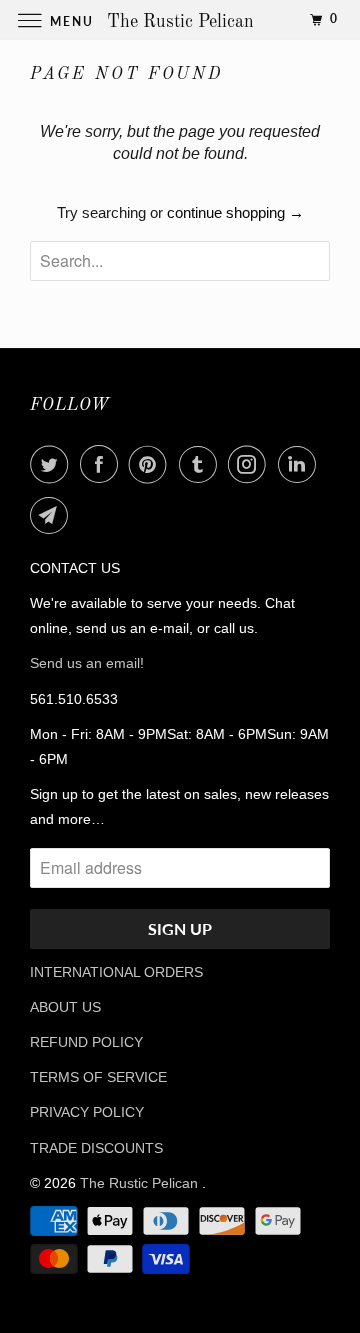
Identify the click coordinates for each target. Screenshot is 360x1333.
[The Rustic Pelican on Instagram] (251, 464)
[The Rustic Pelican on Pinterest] (152, 464)
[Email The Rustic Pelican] (53, 515)
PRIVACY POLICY (87, 1112)
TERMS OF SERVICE (98, 1077)
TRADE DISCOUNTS (96, 1148)
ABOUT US (65, 1007)
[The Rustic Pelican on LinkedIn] (301, 464)
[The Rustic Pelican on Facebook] (103, 464)
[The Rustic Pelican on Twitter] (53, 464)
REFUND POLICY (86, 1042)
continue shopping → (235, 212)
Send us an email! (87, 663)
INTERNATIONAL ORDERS (116, 972)
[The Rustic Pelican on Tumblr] (202, 464)
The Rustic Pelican (141, 1183)
